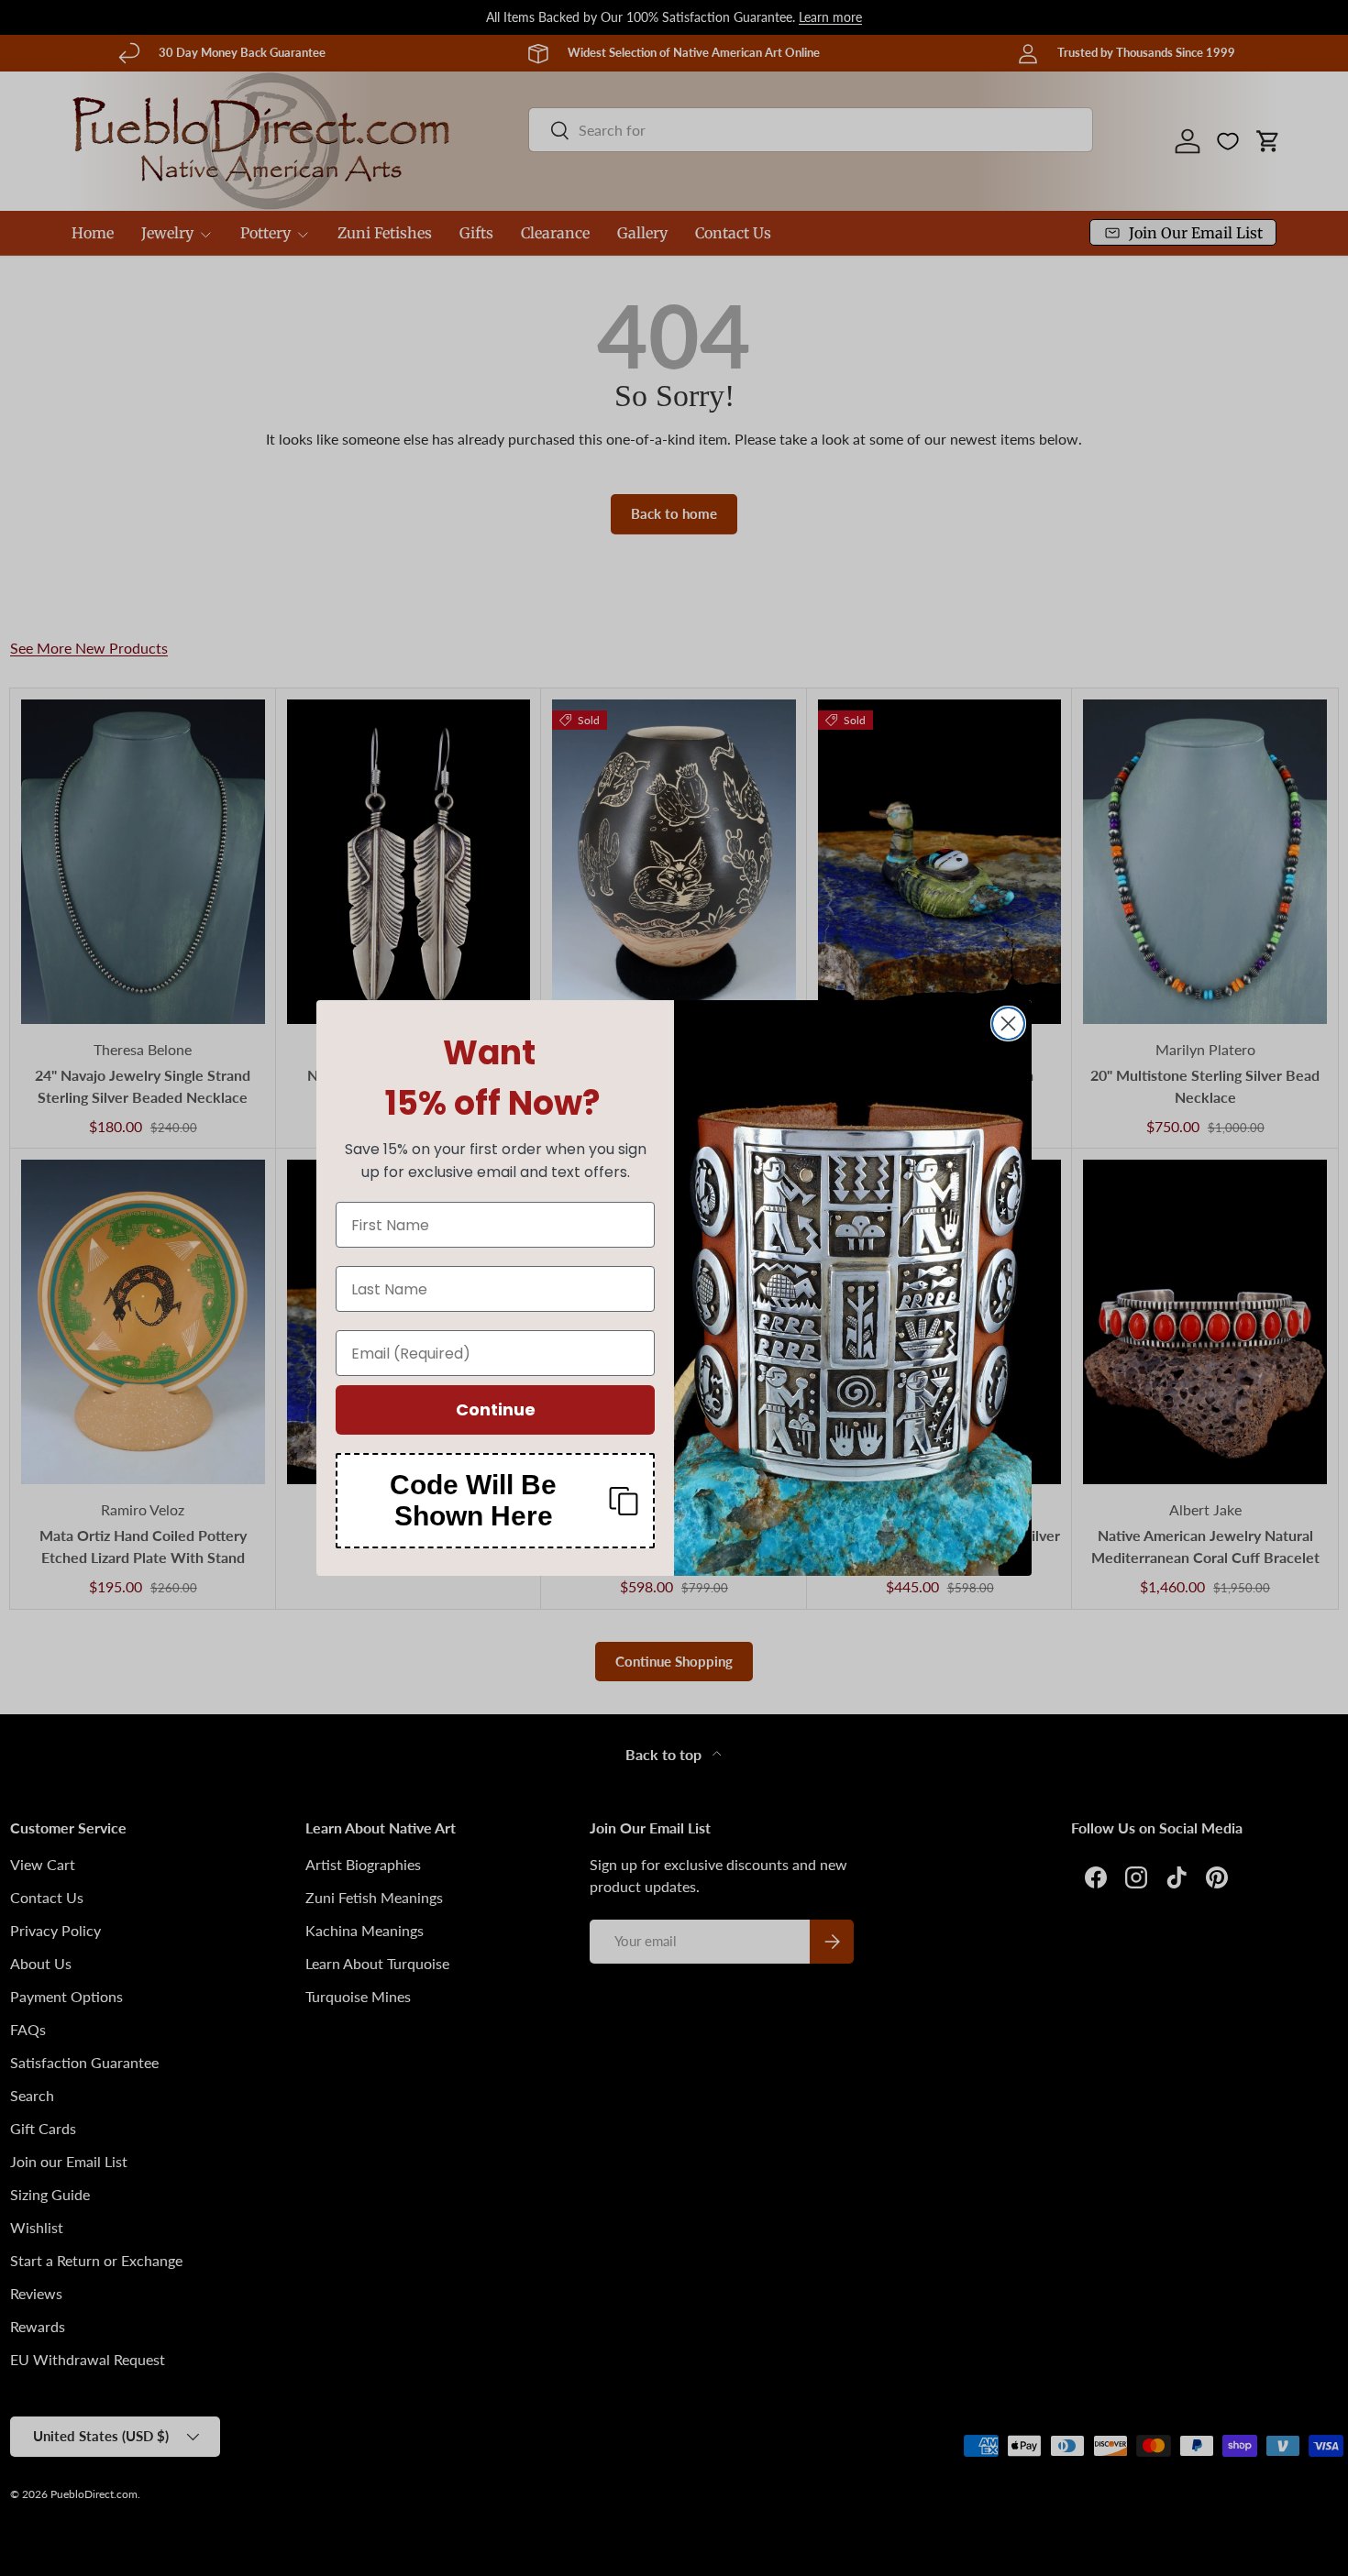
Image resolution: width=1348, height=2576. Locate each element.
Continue (496, 1409)
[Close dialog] (1008, 1024)
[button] (495, 1501)
